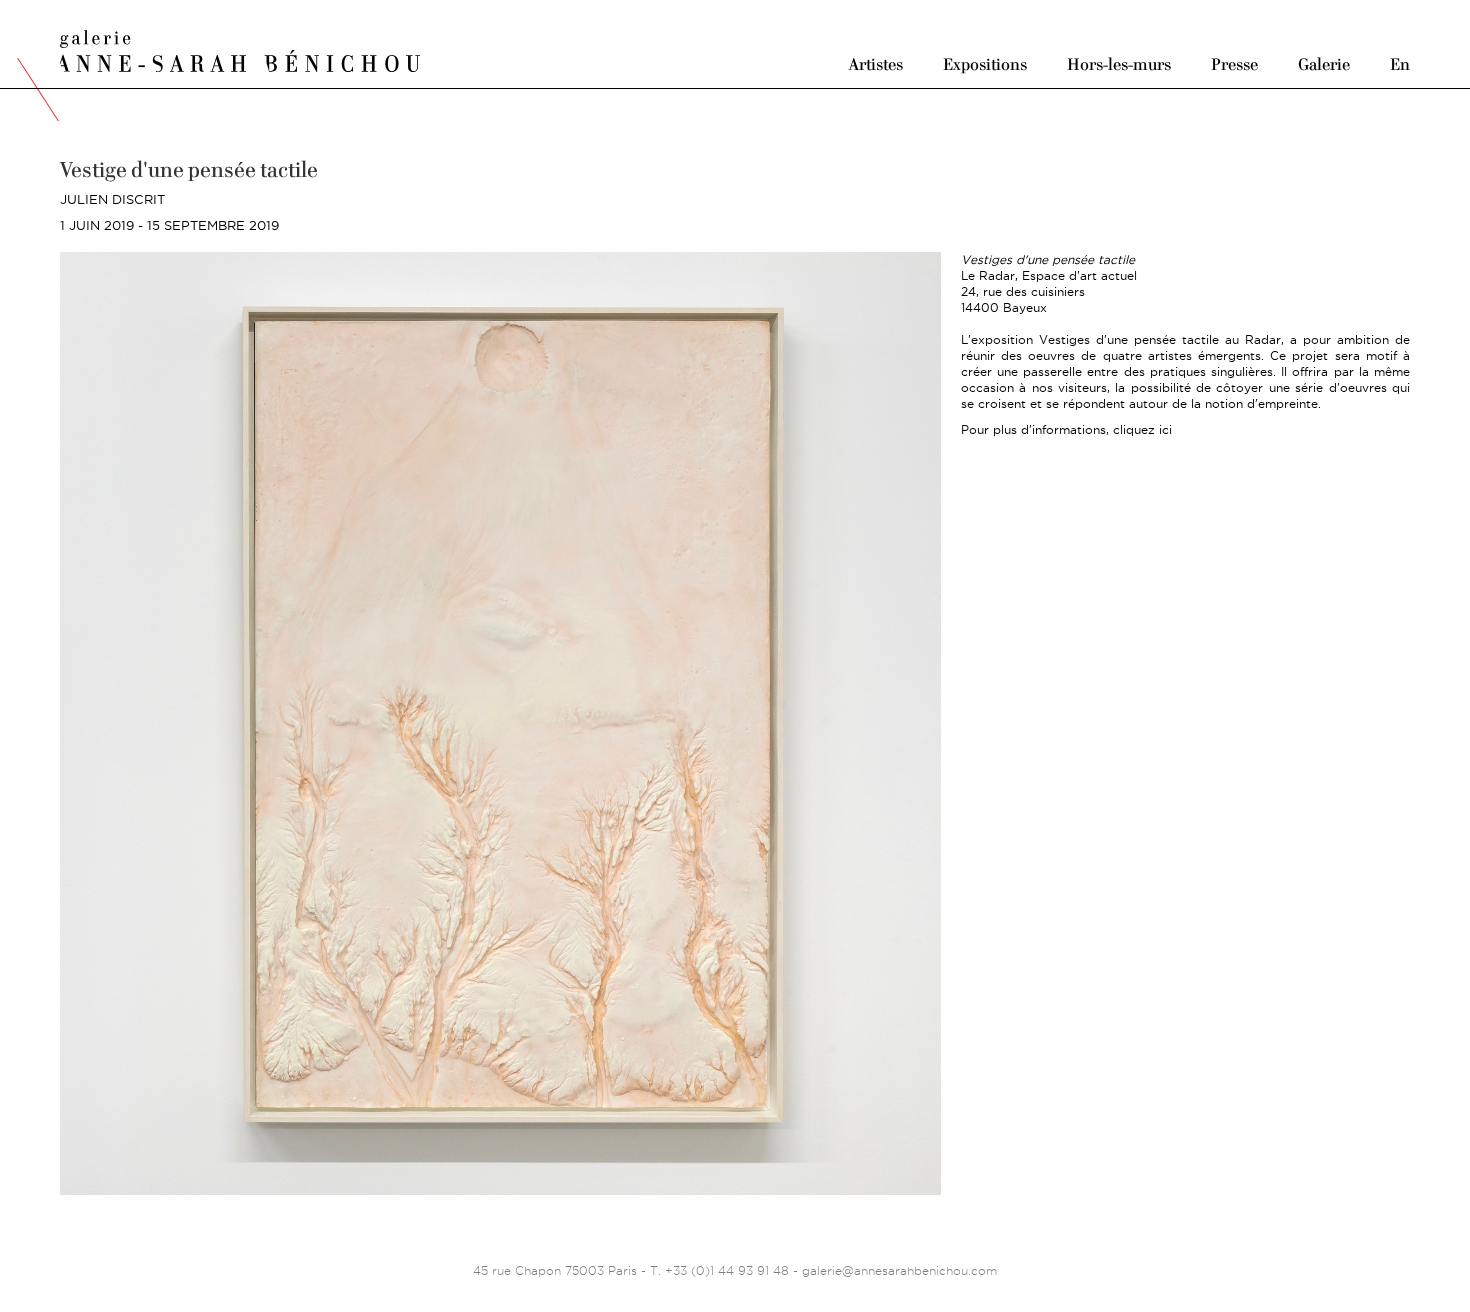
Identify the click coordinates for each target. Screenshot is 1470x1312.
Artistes (876, 63)
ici (1165, 429)
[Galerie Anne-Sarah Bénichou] (240, 48)
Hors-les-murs (1119, 63)
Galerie (1324, 63)
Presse (1234, 63)
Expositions (985, 63)
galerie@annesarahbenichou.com (899, 1270)
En (1400, 63)
